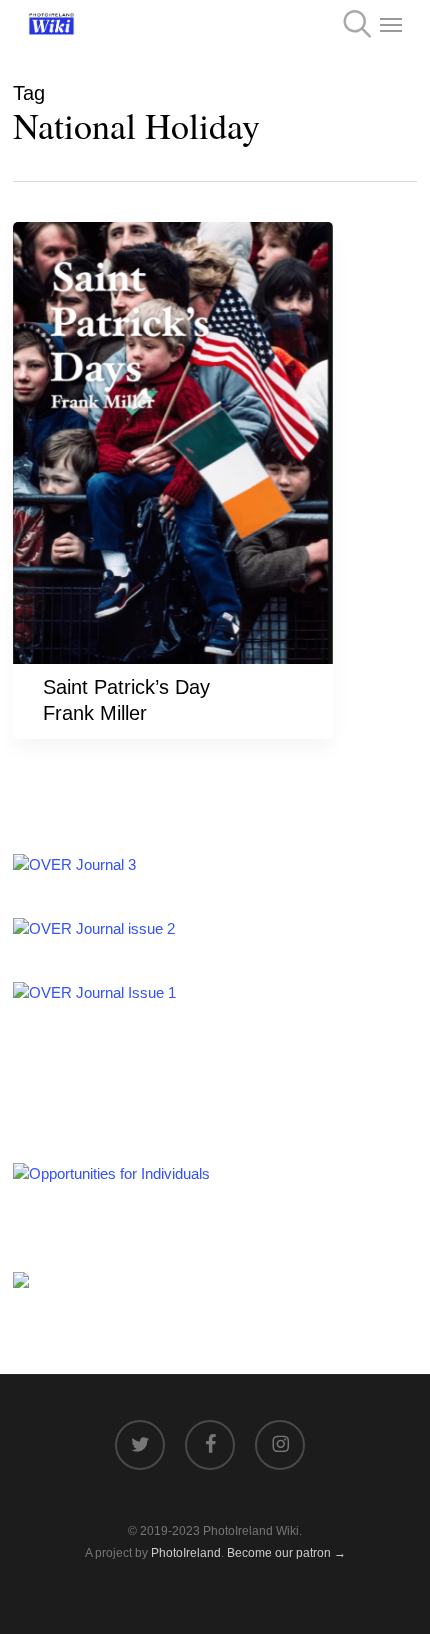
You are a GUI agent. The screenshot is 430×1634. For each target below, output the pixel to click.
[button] (391, 24)
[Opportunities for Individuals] (111, 1173)
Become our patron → (286, 1553)
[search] (351, 24)
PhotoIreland (186, 1553)
